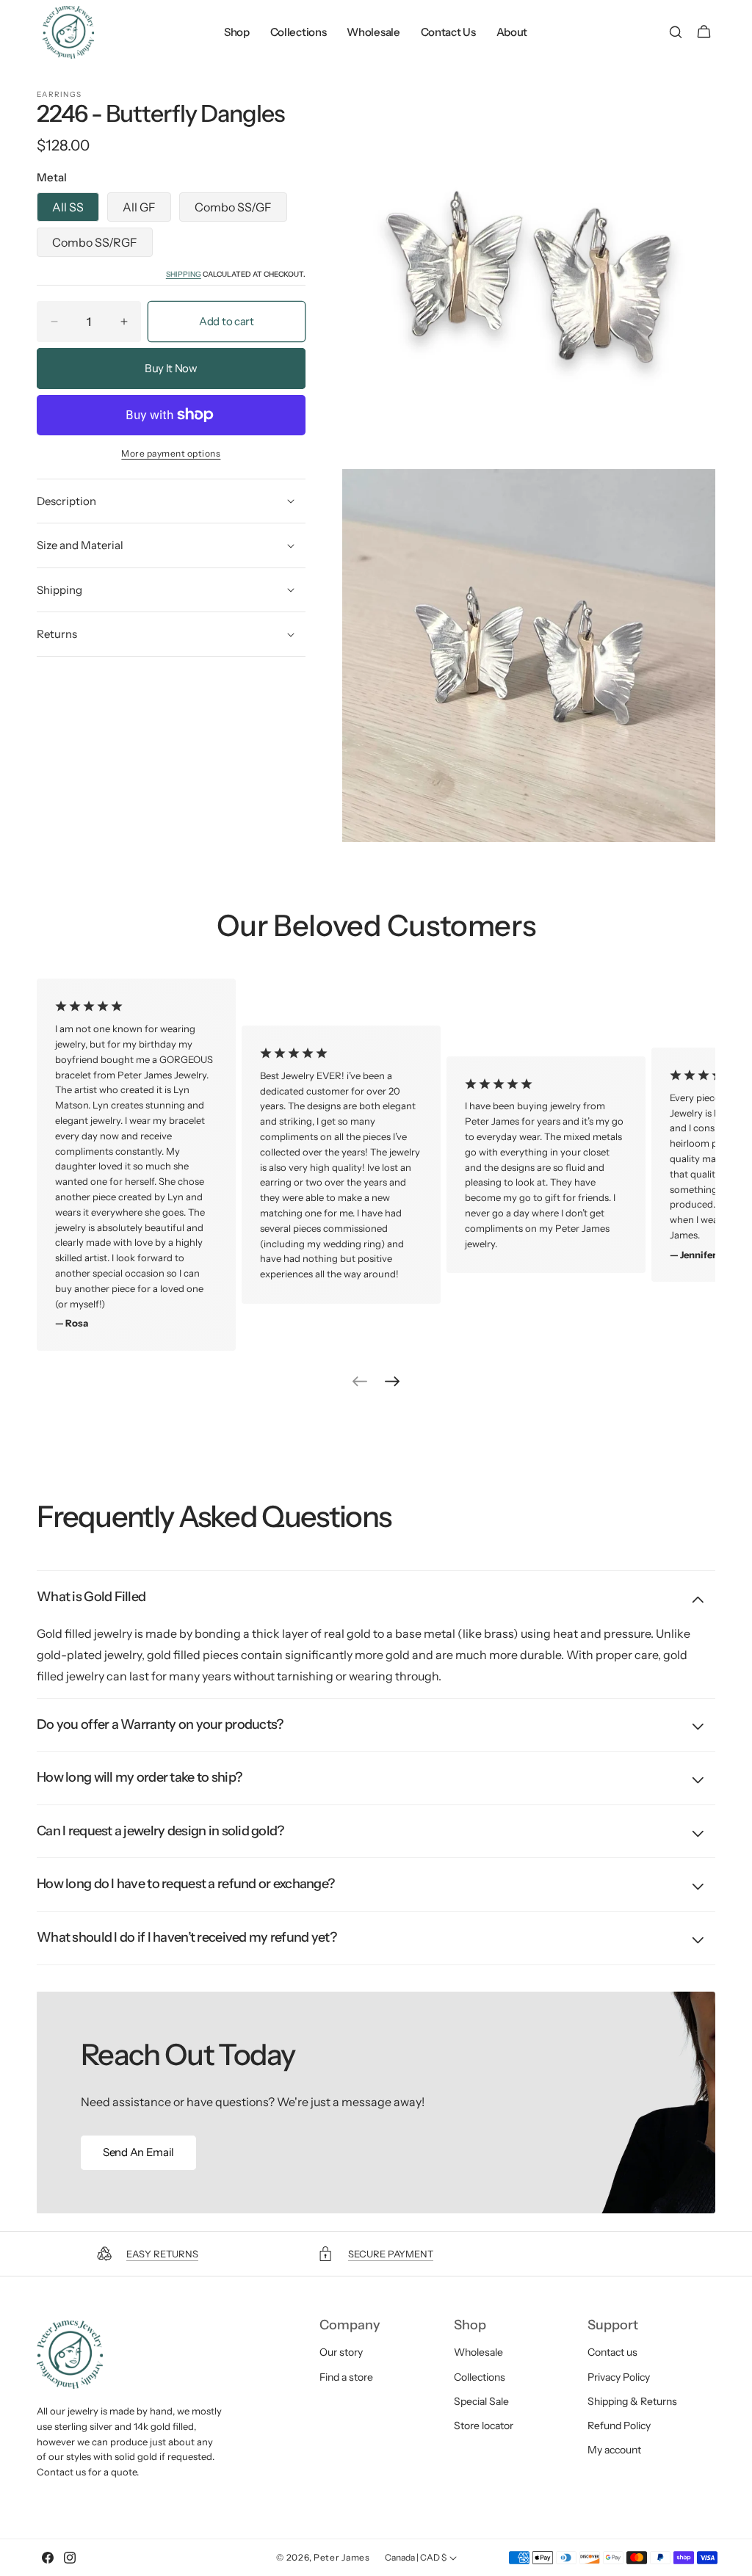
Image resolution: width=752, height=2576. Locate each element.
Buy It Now (171, 368)
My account (614, 2450)
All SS (68, 207)
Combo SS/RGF (95, 242)
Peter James (342, 2557)
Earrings (59, 95)
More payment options (171, 453)
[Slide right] (392, 1382)
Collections (480, 2377)
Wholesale (478, 2352)
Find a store (346, 2377)
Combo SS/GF (233, 207)
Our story (341, 2352)
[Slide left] (360, 1382)
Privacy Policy (619, 2377)
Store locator (484, 2426)
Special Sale (481, 2401)
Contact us (612, 2352)
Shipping (184, 274)
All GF (139, 207)
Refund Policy (619, 2426)
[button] (675, 32)
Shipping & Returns (632, 2401)
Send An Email (138, 2152)
